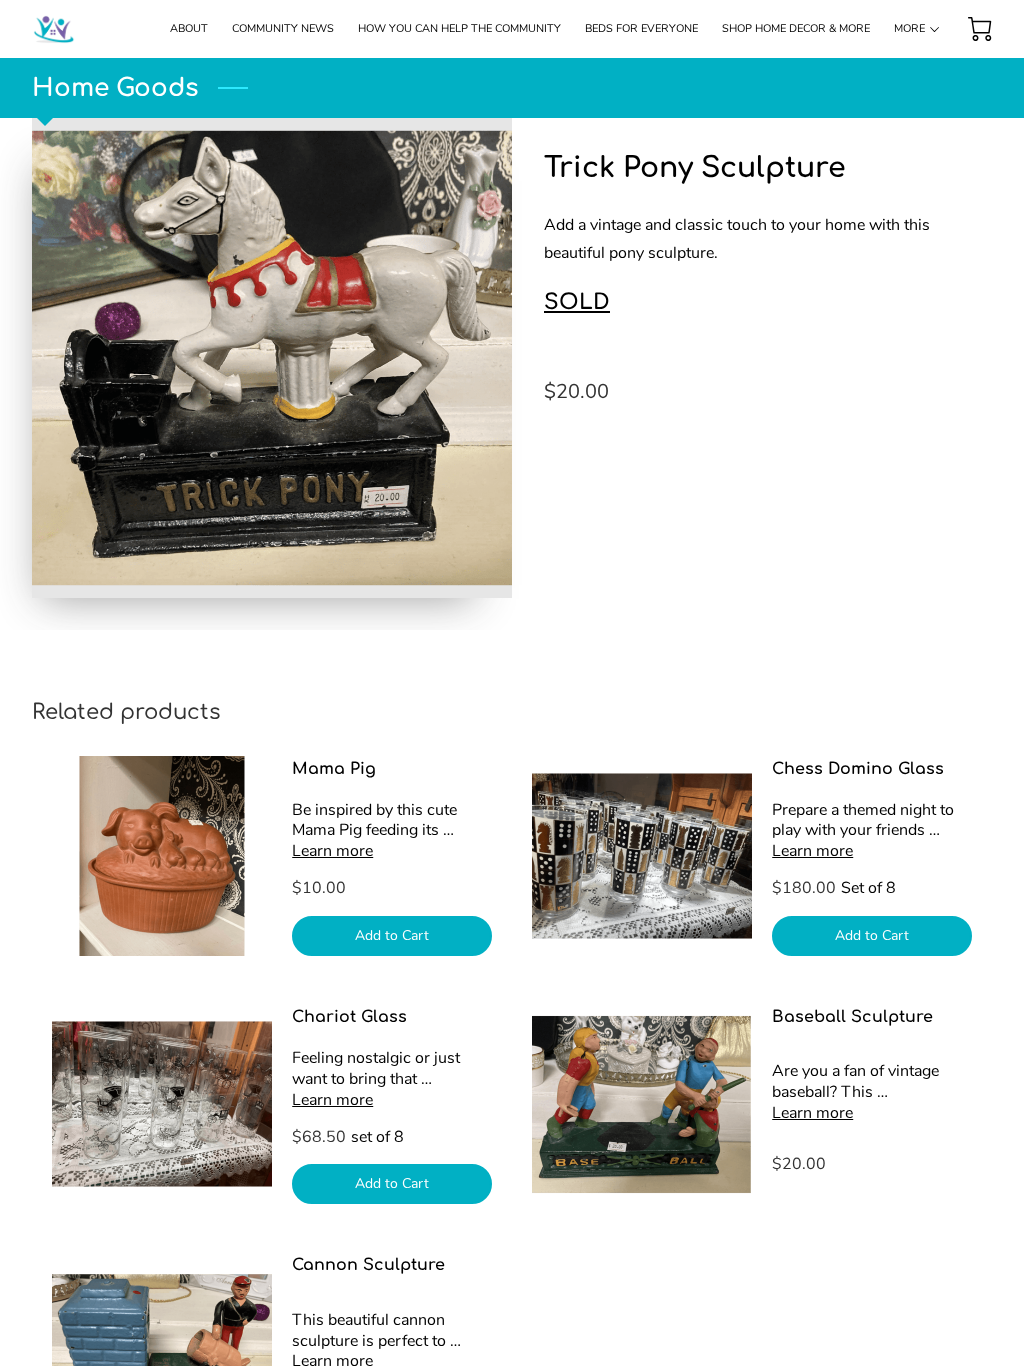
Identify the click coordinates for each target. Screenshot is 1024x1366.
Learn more (332, 851)
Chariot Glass (349, 1017)
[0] (980, 29)
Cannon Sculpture (368, 1265)
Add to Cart (392, 935)
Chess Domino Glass (858, 769)
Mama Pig (334, 769)
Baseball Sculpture (852, 1017)
